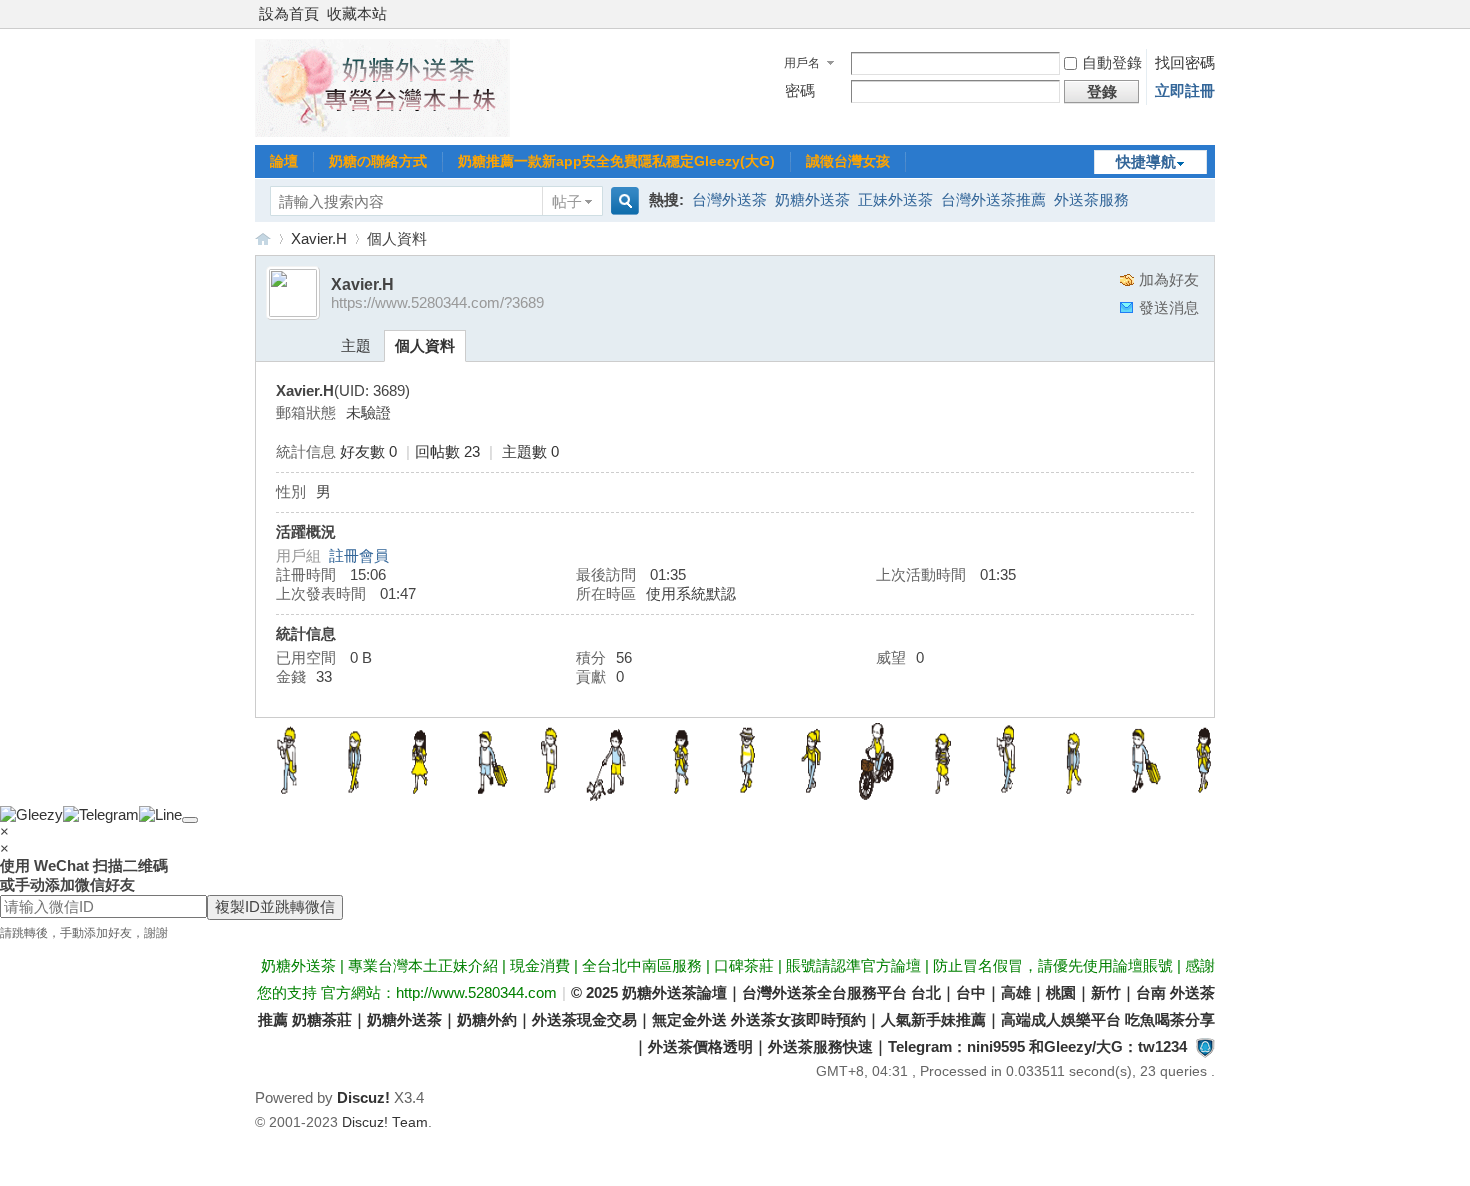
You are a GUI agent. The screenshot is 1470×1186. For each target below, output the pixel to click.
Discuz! (363, 1097)
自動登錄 (1112, 62)
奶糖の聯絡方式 (378, 161)
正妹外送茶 (895, 199)
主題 (356, 345)
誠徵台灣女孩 (848, 161)
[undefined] (190, 820)
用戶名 (802, 63)
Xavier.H (319, 238)
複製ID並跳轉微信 (275, 906)
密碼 (800, 90)
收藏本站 (357, 13)
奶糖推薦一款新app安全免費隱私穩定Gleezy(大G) (616, 161)
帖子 (567, 201)
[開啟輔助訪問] (1210, 14)
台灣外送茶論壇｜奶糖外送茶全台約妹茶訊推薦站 (263, 238)
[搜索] (622, 201)
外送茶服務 (1091, 199)
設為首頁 (289, 13)
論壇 (284, 161)
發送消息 (1169, 307)
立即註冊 (1185, 90)
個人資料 (425, 345)
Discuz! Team (385, 1122)
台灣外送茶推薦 (993, 199)
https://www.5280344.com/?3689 (437, 302)
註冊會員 (359, 555)
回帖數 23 (447, 451)
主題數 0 (530, 451)
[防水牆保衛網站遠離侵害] (1205, 1046)
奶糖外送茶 (812, 199)
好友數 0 (368, 451)
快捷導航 (1146, 161)
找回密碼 (1185, 62)
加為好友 (1169, 279)
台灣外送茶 (729, 199)
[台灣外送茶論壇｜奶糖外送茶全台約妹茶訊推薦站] (382, 131)
